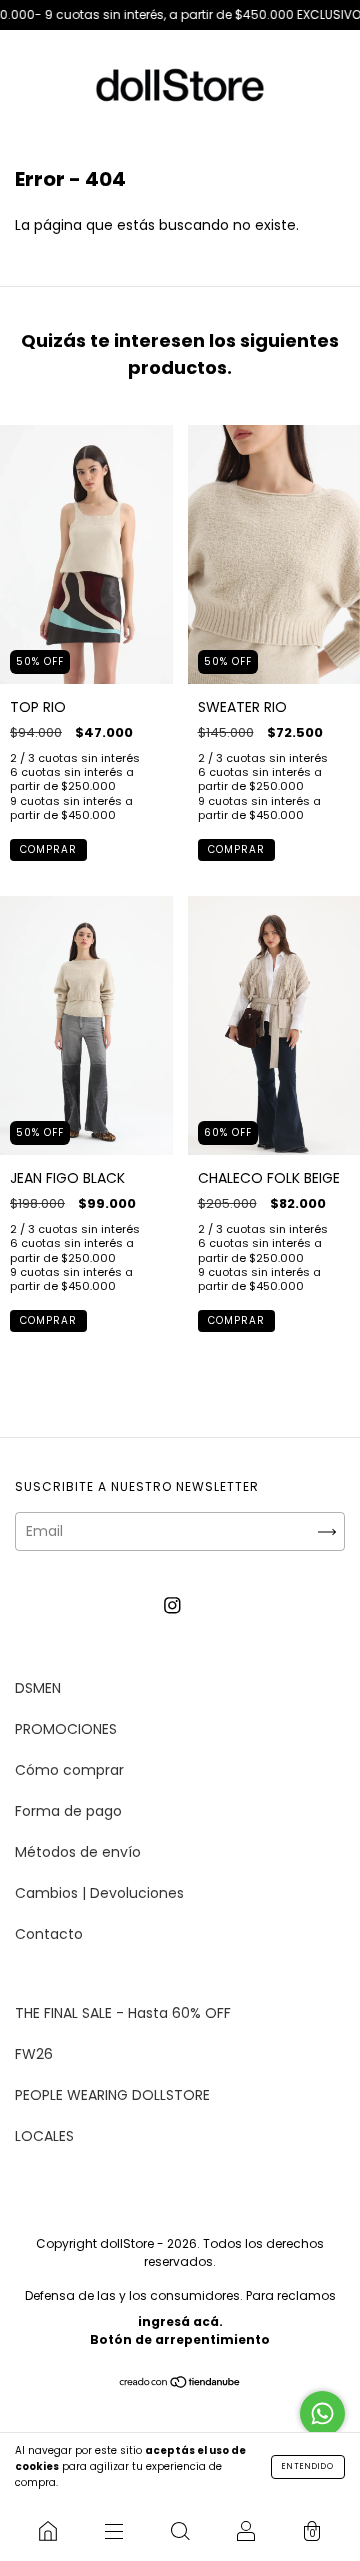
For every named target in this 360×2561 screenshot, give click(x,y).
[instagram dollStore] (172, 1605)
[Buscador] (180, 2531)
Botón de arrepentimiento (180, 2339)
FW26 (34, 2054)
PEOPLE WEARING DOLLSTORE (112, 2095)
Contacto (49, 1934)
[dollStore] (48, 2531)
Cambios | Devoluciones (99, 1893)
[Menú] (114, 2531)
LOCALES (44, 2136)
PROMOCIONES (66, 1729)
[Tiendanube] (180, 2383)
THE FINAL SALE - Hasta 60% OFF (123, 2013)
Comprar (48, 849)
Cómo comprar (69, 1770)
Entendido (308, 2466)
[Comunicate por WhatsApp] (322, 2413)
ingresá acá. (180, 2321)
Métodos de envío (78, 1852)
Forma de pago (68, 1811)
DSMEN (38, 1688)
